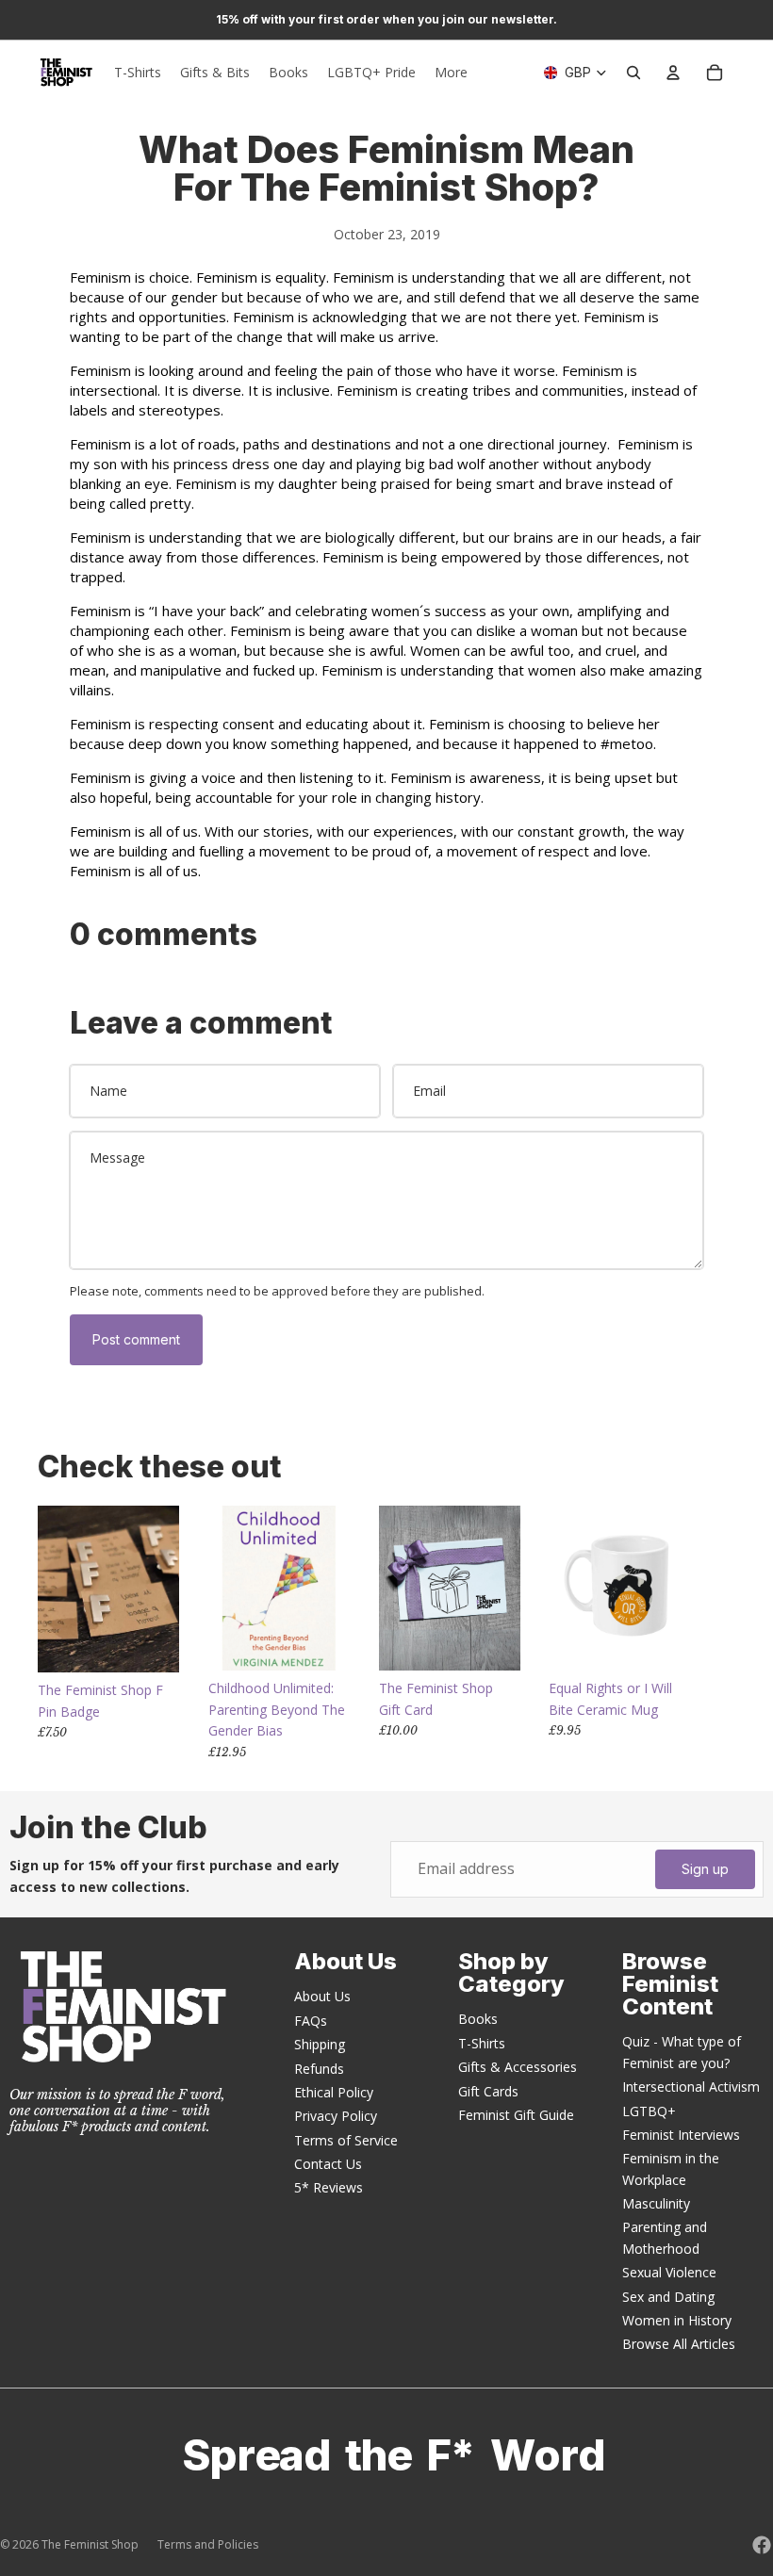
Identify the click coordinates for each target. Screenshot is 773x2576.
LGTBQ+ (649, 2111)
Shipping (320, 2044)
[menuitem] (451, 73)
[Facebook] (762, 2545)
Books (478, 2019)
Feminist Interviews (681, 2135)
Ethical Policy (334, 2092)
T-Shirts (482, 2043)
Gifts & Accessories (518, 2067)
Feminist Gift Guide (516, 2115)
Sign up (705, 1869)
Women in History (677, 2320)
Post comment (136, 1339)
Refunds (319, 2069)
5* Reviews (329, 2187)
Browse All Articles (679, 2344)
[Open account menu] (673, 73)
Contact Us (328, 2164)
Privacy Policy (336, 2116)
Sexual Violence (669, 2272)
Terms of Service (346, 2140)
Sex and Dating (668, 2297)
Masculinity (656, 2203)
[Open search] (633, 73)
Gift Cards (488, 2091)
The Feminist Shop (90, 2544)
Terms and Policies (208, 2544)
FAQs (311, 2021)
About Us (322, 1996)
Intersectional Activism (691, 2087)
